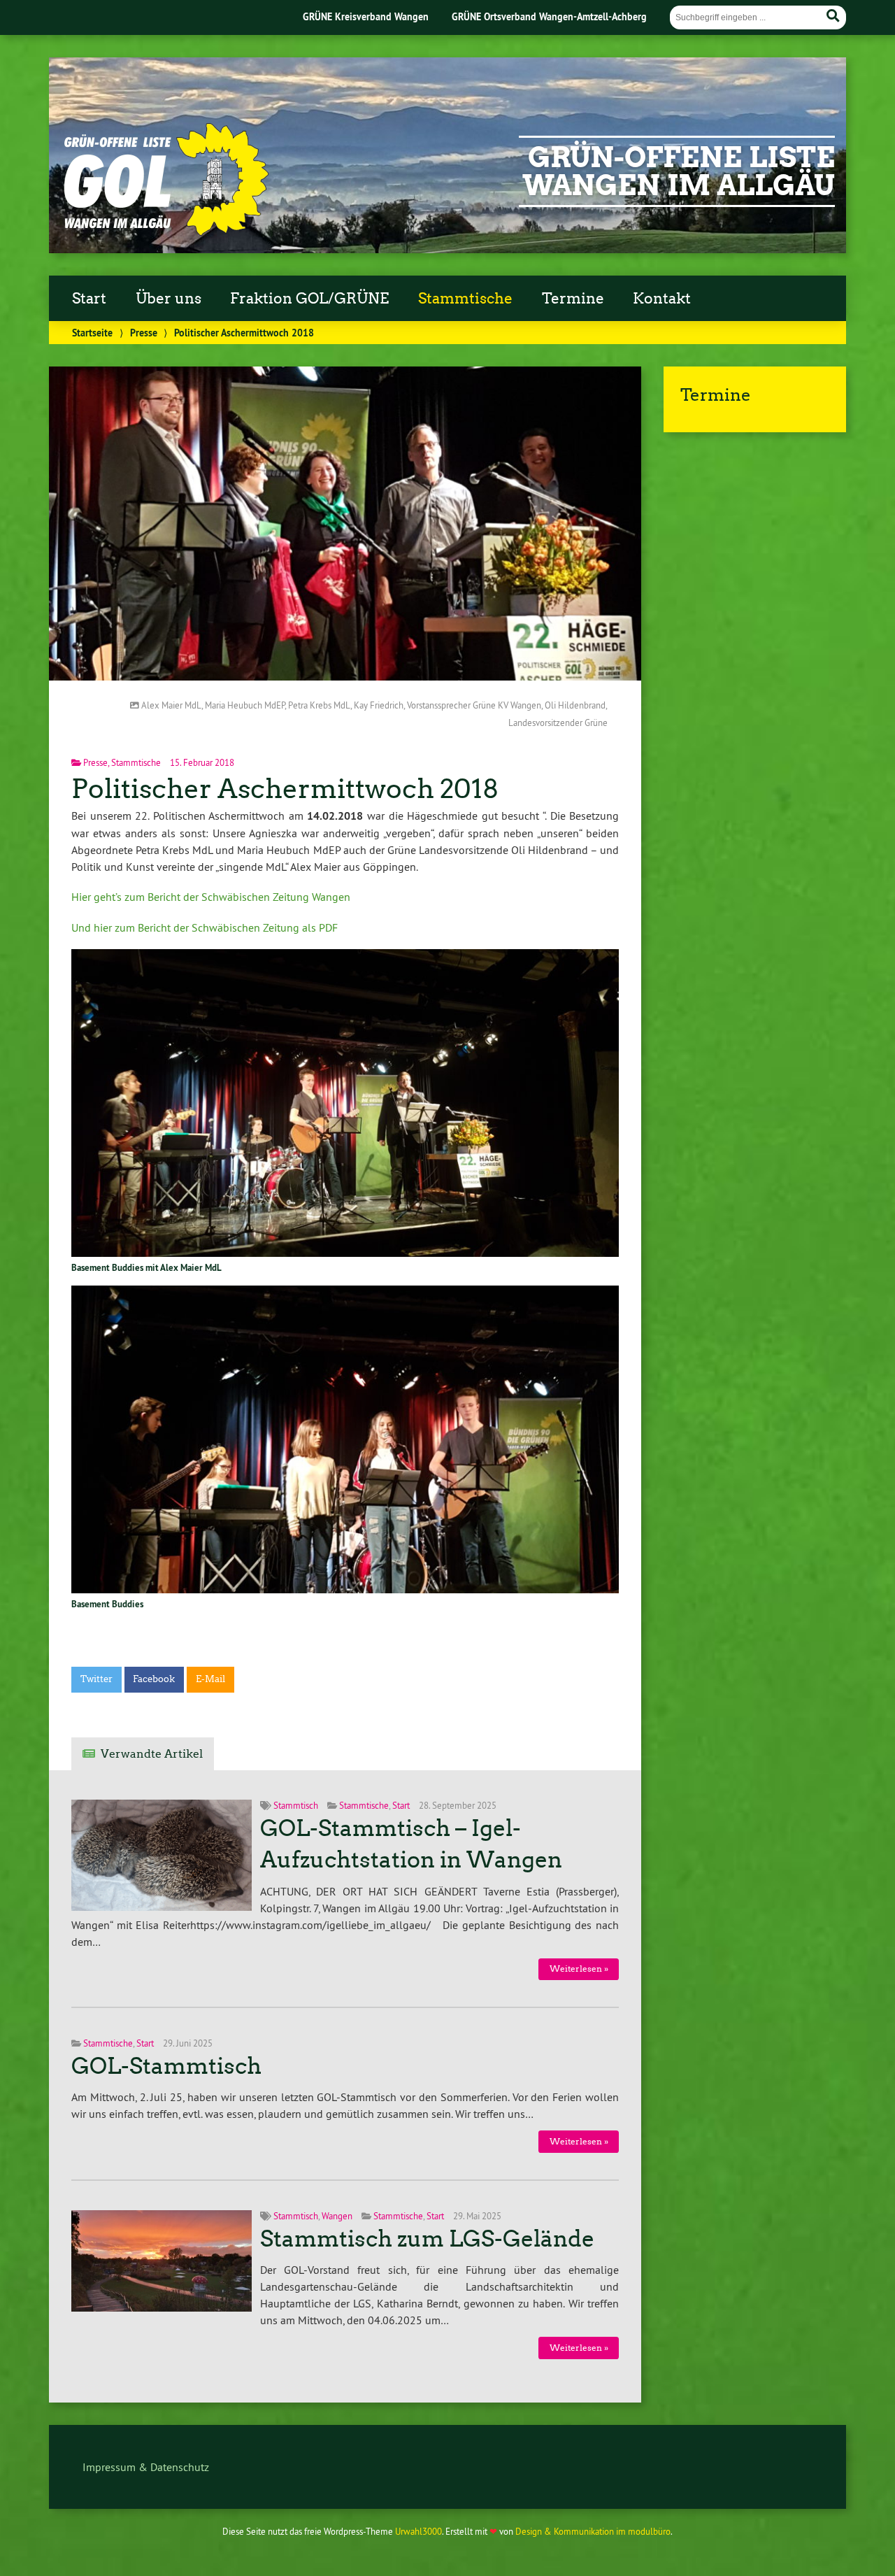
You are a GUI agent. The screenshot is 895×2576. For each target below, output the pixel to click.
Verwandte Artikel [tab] (152, 1754)
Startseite (92, 333)
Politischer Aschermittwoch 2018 (285, 789)
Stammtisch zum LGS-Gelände (427, 2239)
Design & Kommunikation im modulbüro (593, 2531)
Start (89, 299)
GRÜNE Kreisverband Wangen (366, 16)
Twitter (96, 1679)
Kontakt (662, 299)
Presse (144, 333)
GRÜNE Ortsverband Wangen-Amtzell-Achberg (549, 16)
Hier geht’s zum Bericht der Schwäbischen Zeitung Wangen (211, 897)
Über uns (169, 299)
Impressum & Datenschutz (146, 2467)
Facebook (154, 1679)
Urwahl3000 (418, 2531)
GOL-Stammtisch (166, 2066)
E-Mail (210, 1679)
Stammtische (465, 299)
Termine (573, 299)
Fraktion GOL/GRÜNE (309, 299)
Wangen (337, 2216)
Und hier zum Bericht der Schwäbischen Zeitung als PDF (205, 927)
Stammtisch (296, 1805)
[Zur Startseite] (165, 232)
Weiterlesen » (579, 1969)
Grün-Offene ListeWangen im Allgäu (679, 171)
